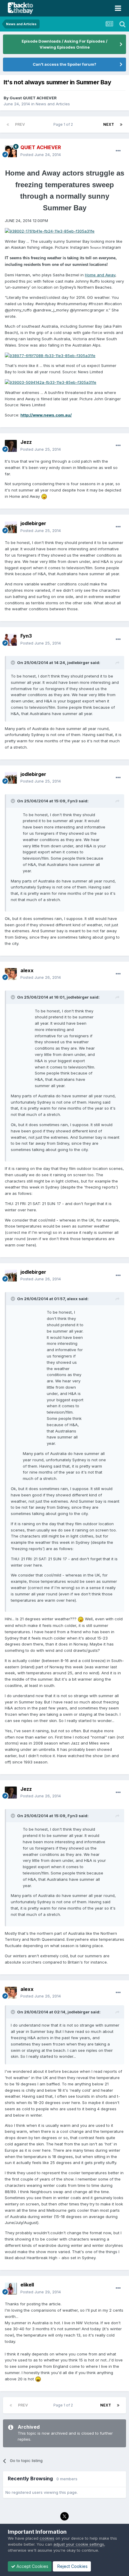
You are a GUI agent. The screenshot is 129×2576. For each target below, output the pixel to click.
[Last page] (121, 125)
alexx (27, 970)
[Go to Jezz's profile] (11, 446)
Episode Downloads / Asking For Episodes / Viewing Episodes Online (64, 44)
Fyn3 (26, 636)
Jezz (26, 442)
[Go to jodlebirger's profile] (11, 527)
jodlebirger (33, 523)
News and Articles (53, 104)
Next (109, 124)
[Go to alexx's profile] (11, 974)
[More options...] (118, 151)
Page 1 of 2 (64, 124)
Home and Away (100, 275)
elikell (27, 2285)
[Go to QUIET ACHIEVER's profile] (11, 151)
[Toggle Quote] (13, 663)
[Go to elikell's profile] (11, 2289)
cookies (47, 2538)
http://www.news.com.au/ (46, 415)
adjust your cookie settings (79, 2544)
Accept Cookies (32, 2566)
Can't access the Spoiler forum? (64, 64)
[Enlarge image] (50, 231)
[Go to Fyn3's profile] (11, 640)
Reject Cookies (72, 2566)
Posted (41, 155)
